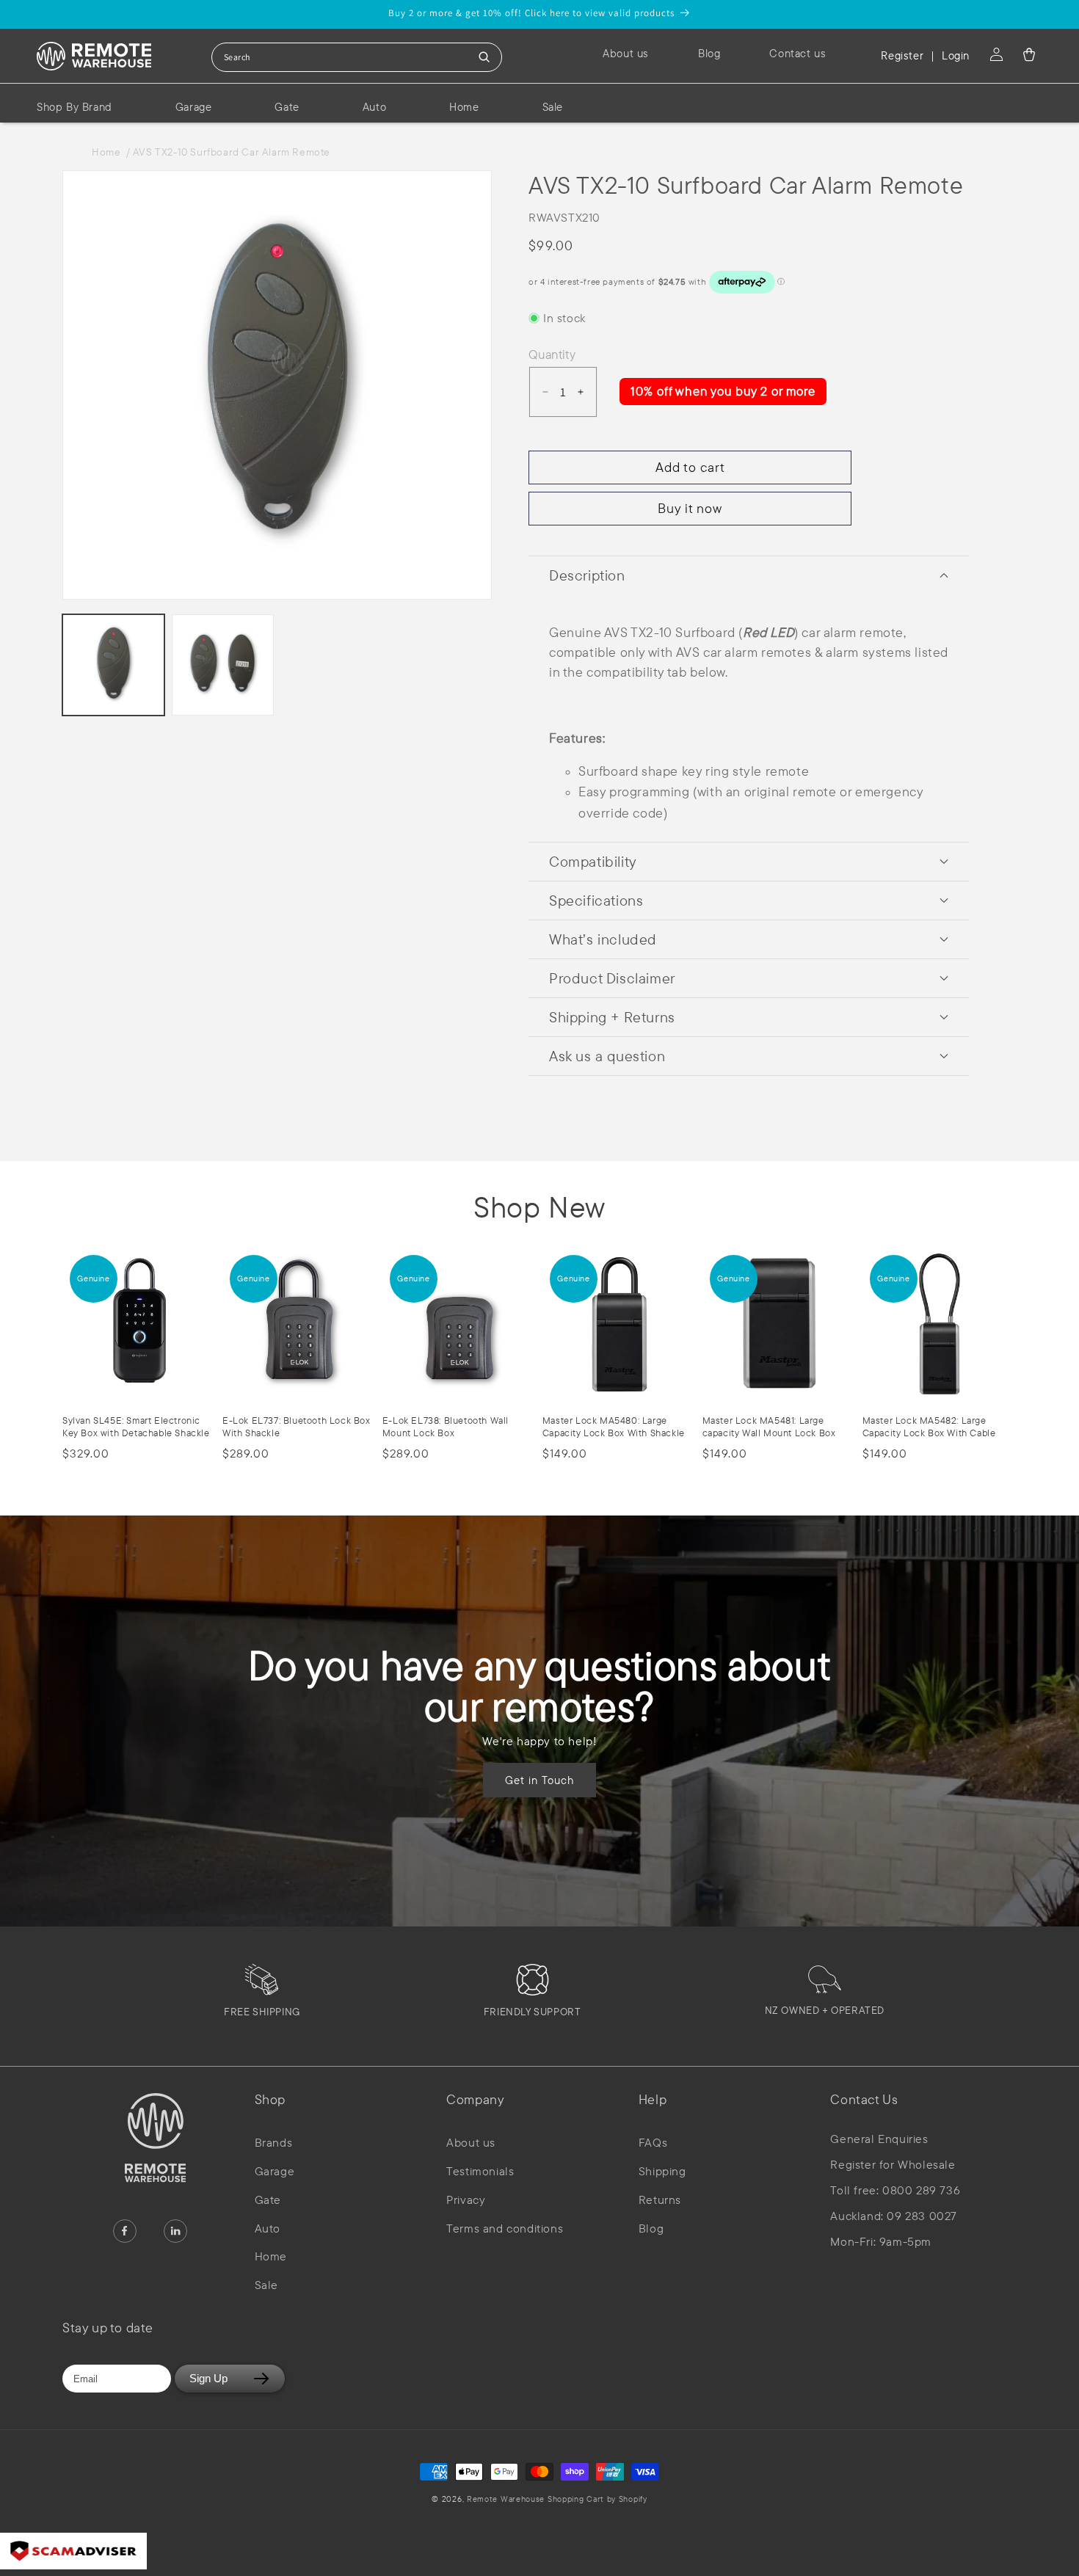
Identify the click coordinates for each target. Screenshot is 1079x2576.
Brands (274, 2142)
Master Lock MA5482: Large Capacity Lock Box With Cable (929, 1426)
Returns (660, 2200)
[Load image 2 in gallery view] (223, 665)
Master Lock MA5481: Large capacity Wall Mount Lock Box (769, 1426)
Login (956, 55)
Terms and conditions (505, 2228)
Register (902, 55)
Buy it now (690, 508)
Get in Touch (539, 1779)
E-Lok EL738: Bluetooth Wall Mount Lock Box (446, 1426)
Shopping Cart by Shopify (597, 2499)
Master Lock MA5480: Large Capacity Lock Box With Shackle (614, 1426)
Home (109, 152)
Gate (268, 2200)
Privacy (466, 2200)
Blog (651, 2228)
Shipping (662, 2171)
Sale (266, 2285)
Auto (268, 2228)
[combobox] (357, 57)
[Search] (484, 57)
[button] (1029, 54)
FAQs (653, 2142)
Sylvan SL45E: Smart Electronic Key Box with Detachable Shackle (136, 1426)
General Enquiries (879, 2139)
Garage (275, 2171)
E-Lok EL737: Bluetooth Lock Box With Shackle (297, 1426)
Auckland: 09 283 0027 (894, 2216)
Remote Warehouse (506, 2499)
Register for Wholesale (893, 2165)
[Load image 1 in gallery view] (113, 665)
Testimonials (480, 2171)
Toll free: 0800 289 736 (895, 2190)
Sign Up (208, 2378)
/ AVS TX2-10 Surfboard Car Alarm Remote (228, 152)
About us (471, 2142)
